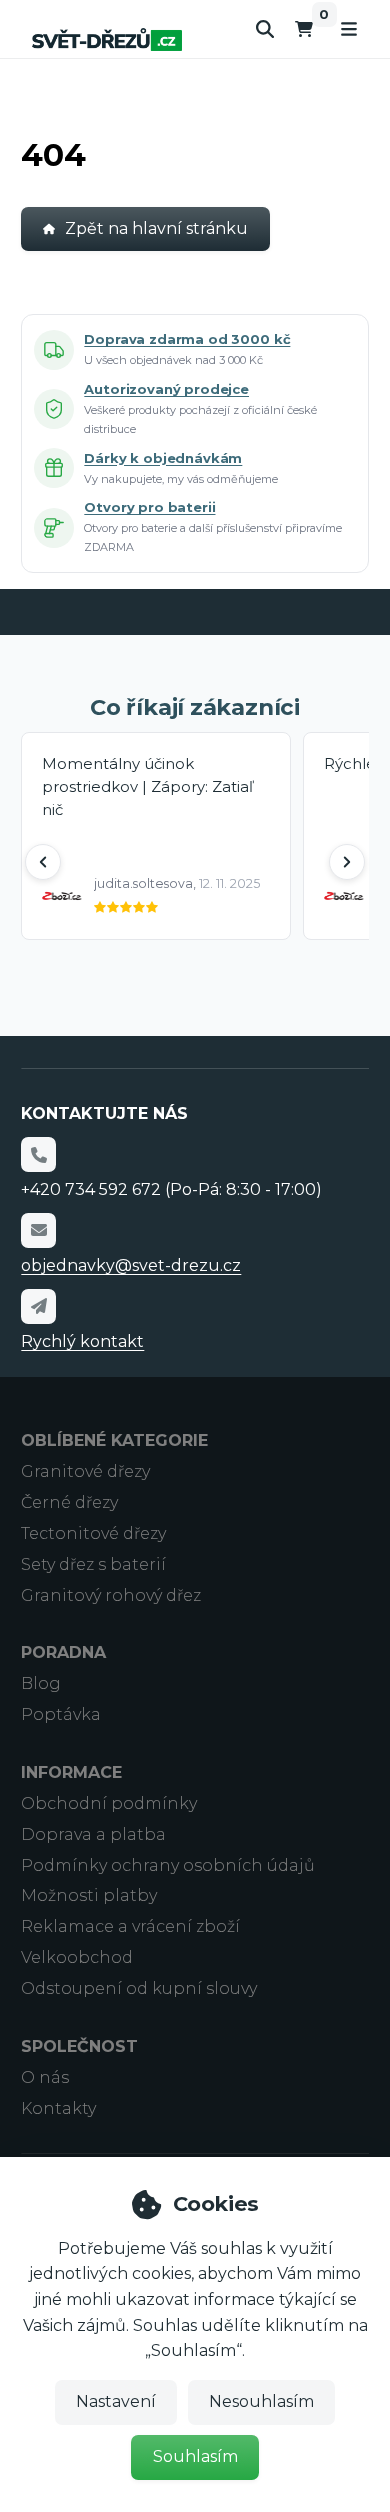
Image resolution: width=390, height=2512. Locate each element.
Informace (71, 1772)
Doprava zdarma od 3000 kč (187, 339)
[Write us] (38, 1306)
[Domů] (107, 39)
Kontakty (58, 2108)
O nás (45, 2077)
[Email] (38, 1230)
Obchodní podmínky (109, 1803)
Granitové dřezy (85, 1471)
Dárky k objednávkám (163, 458)
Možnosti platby (89, 1895)
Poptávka (61, 1714)
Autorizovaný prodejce (166, 389)
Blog (41, 1683)
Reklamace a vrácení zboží (130, 1926)
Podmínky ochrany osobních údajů (168, 1865)
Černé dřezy (69, 1502)
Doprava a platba (93, 1834)
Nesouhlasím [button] (261, 2401)
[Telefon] (38, 1154)
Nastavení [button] (116, 2401)
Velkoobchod (77, 1957)
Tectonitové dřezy (93, 1533)
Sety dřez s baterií (93, 1564)
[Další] (347, 862)
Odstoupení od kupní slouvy (139, 1988)
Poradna (63, 1652)
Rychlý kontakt (82, 1341)
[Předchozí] (43, 862)
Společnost (79, 2046)
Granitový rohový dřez (111, 1595)
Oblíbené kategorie (114, 1440)
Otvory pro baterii (149, 507)
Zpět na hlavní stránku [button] (156, 228)
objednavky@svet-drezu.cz (131, 1265)
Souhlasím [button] (195, 2456)
